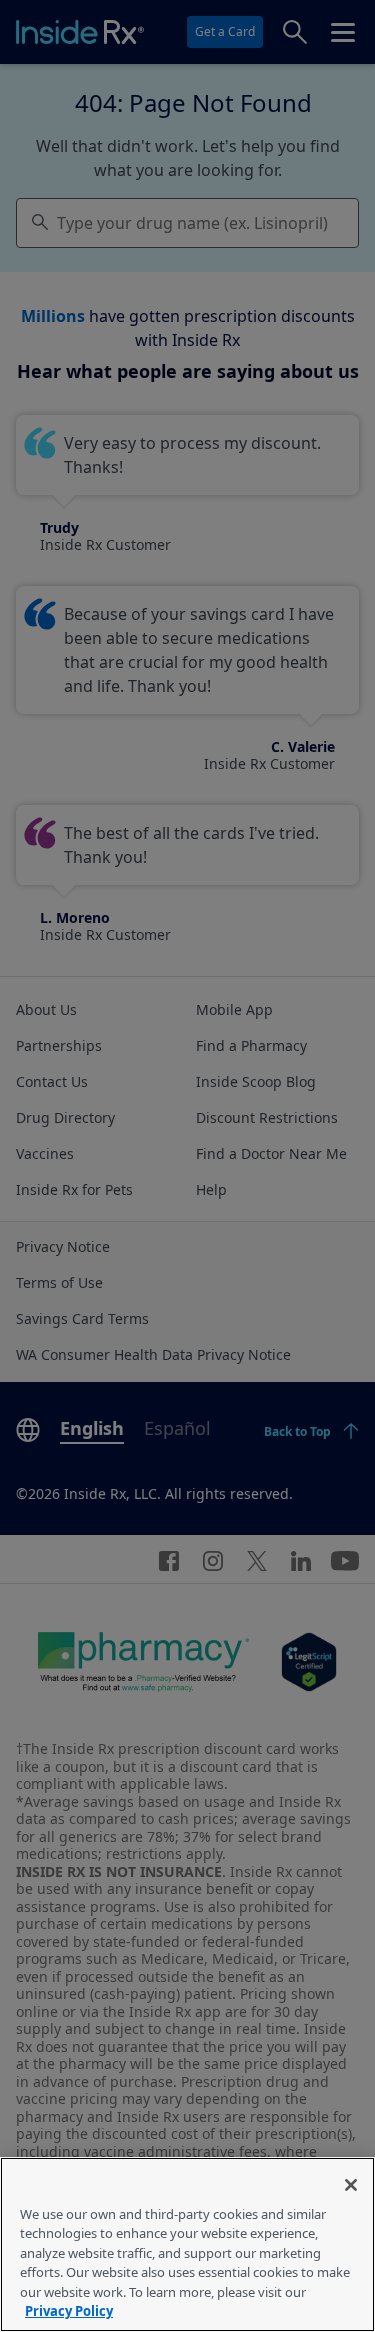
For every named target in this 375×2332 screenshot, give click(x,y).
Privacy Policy (69, 2311)
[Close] (351, 2185)
